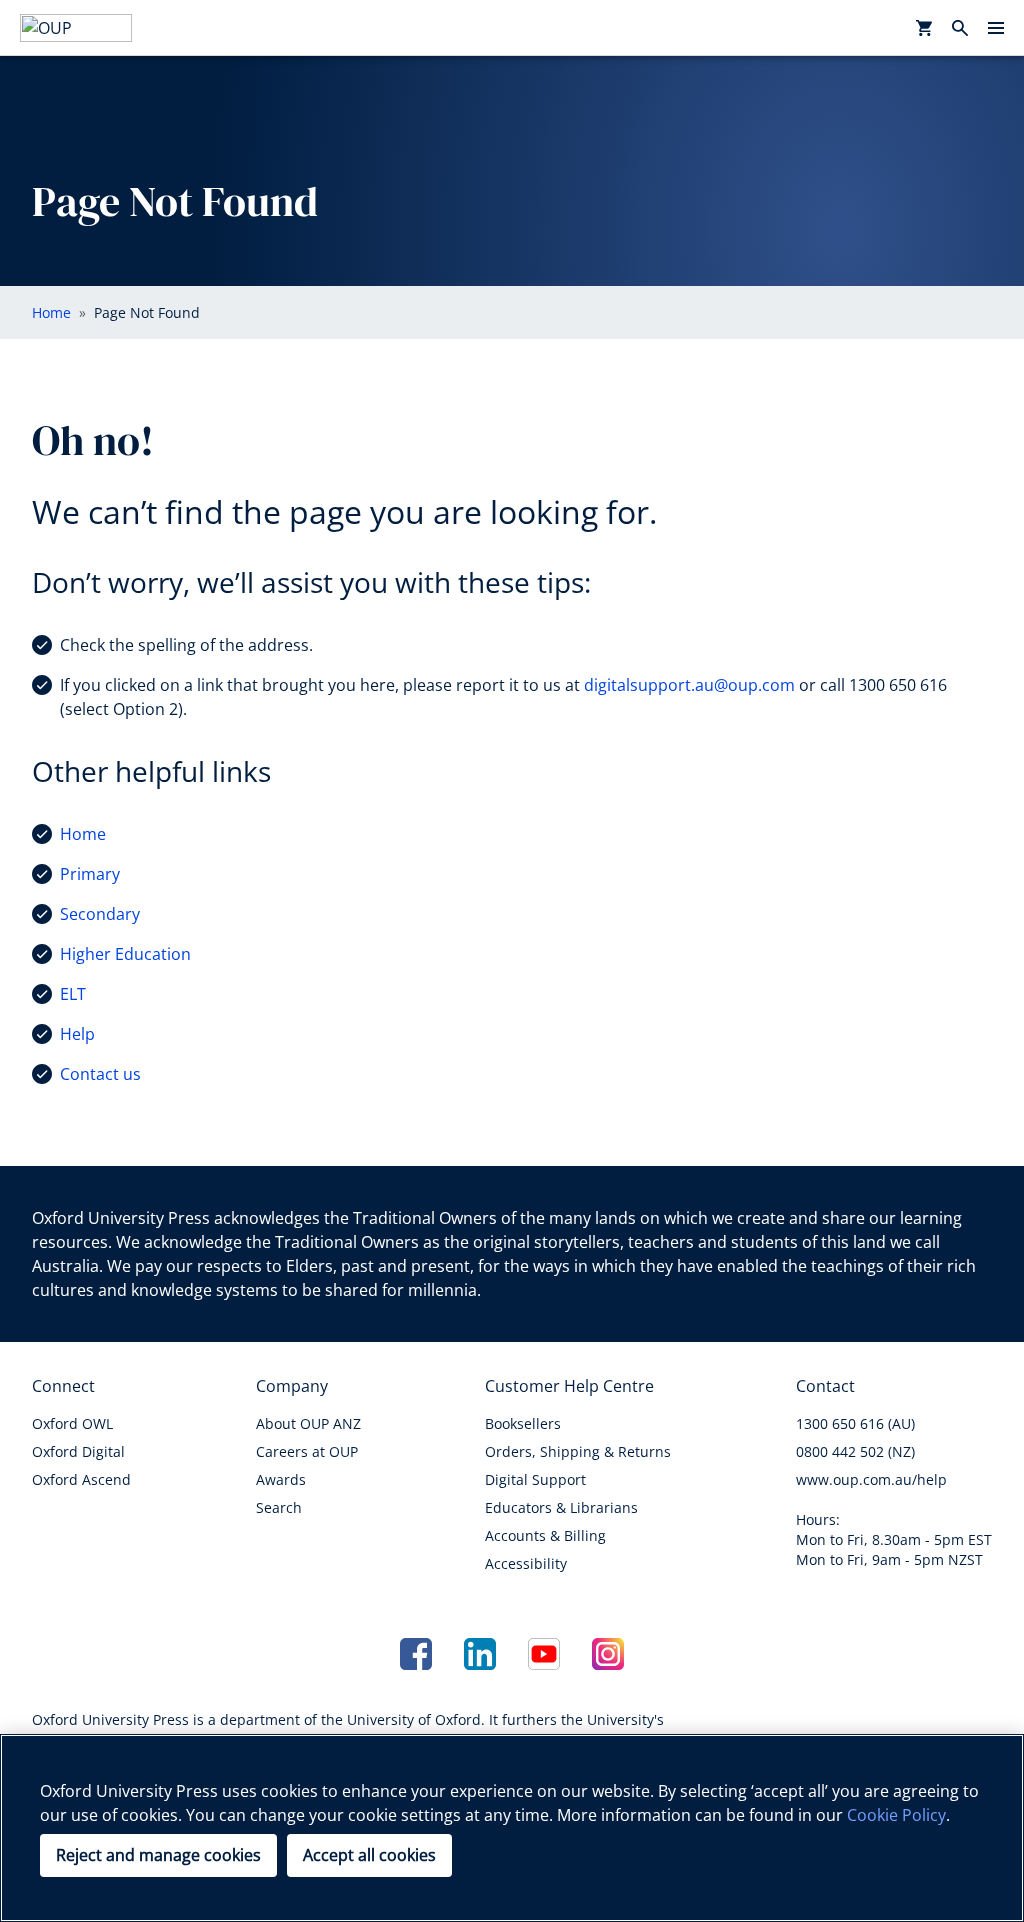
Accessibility (526, 1563)
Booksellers (523, 1423)
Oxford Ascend (81, 1479)
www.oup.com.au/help (871, 1479)
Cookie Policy (896, 1815)
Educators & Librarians (561, 1507)
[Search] (960, 28)
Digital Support (535, 1479)
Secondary (100, 914)
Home (83, 834)
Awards (281, 1479)
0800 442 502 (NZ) (855, 1451)
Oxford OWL (72, 1423)
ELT (73, 994)
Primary (90, 874)
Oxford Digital (78, 1451)
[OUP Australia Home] (76, 28)
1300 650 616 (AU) (855, 1423)
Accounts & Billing (545, 1535)
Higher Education (125, 954)
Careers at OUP (307, 1451)
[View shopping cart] (924, 28)
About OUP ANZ (308, 1423)
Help (77, 1034)
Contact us (100, 1074)
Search (279, 1507)
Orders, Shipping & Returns (578, 1451)
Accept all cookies (369, 1855)
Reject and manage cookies (158, 1855)
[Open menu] (996, 28)
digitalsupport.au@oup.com (689, 685)
